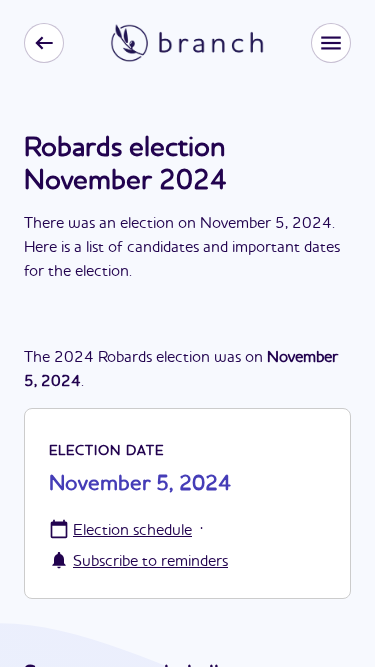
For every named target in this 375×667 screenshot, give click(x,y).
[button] (331, 43)
